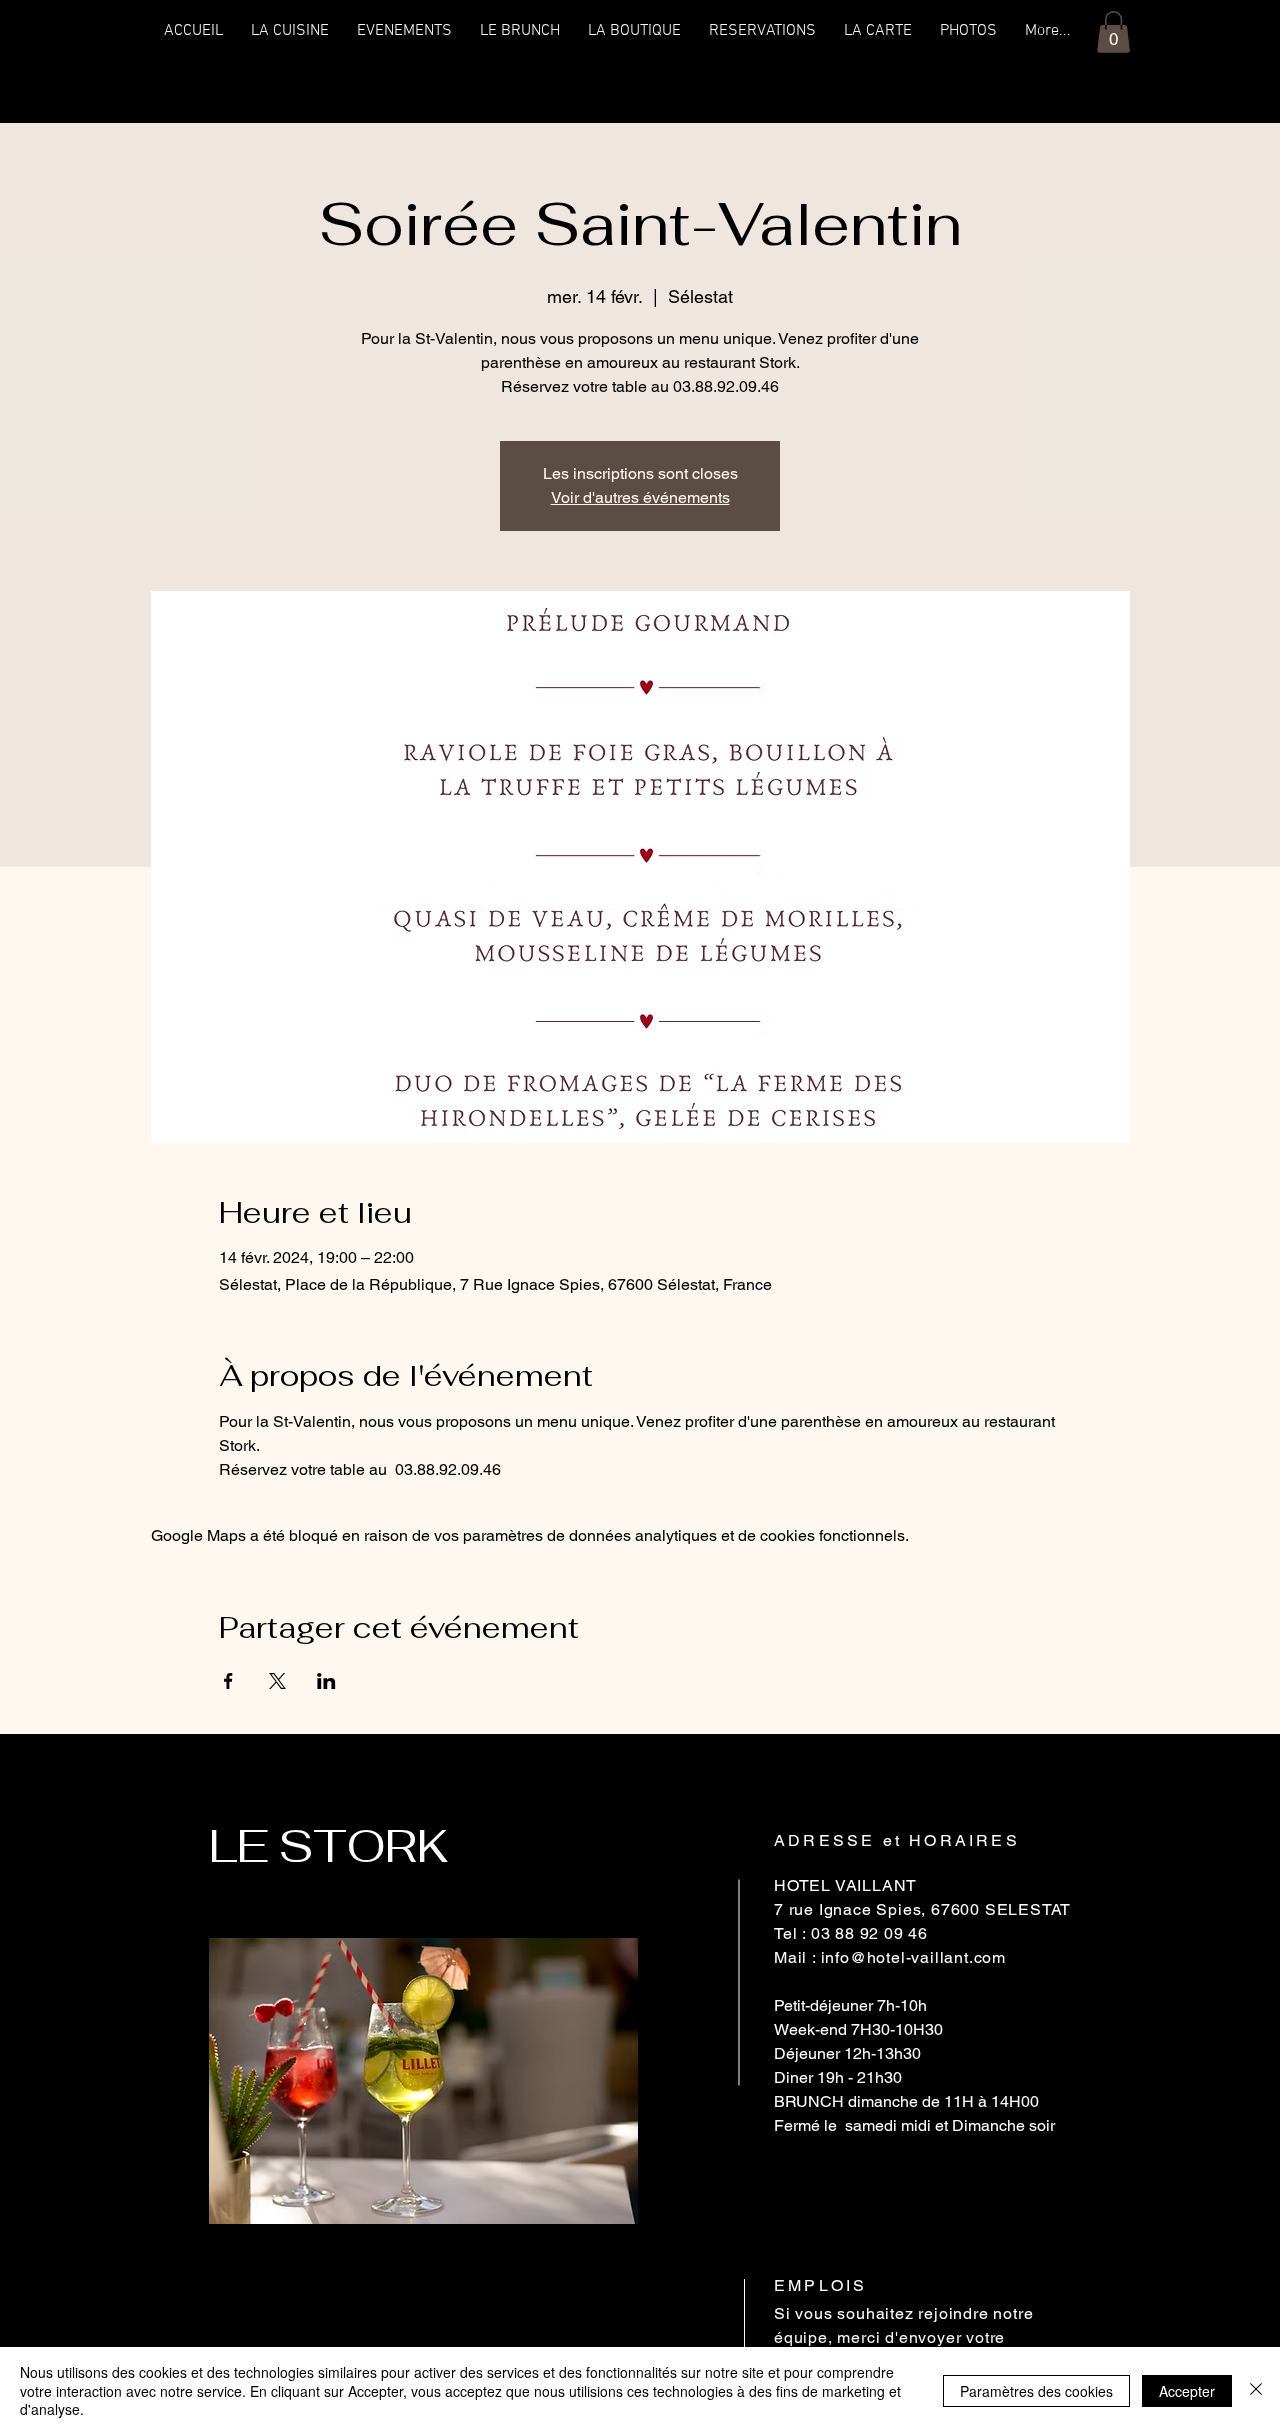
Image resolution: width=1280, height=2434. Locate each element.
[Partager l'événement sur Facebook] (228, 1681)
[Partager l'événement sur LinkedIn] (326, 1681)
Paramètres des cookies (1036, 2391)
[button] (1113, 32)
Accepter (1187, 2391)
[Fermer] (1256, 2390)
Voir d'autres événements (640, 497)
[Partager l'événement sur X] (277, 1681)
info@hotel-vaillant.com (913, 1957)
